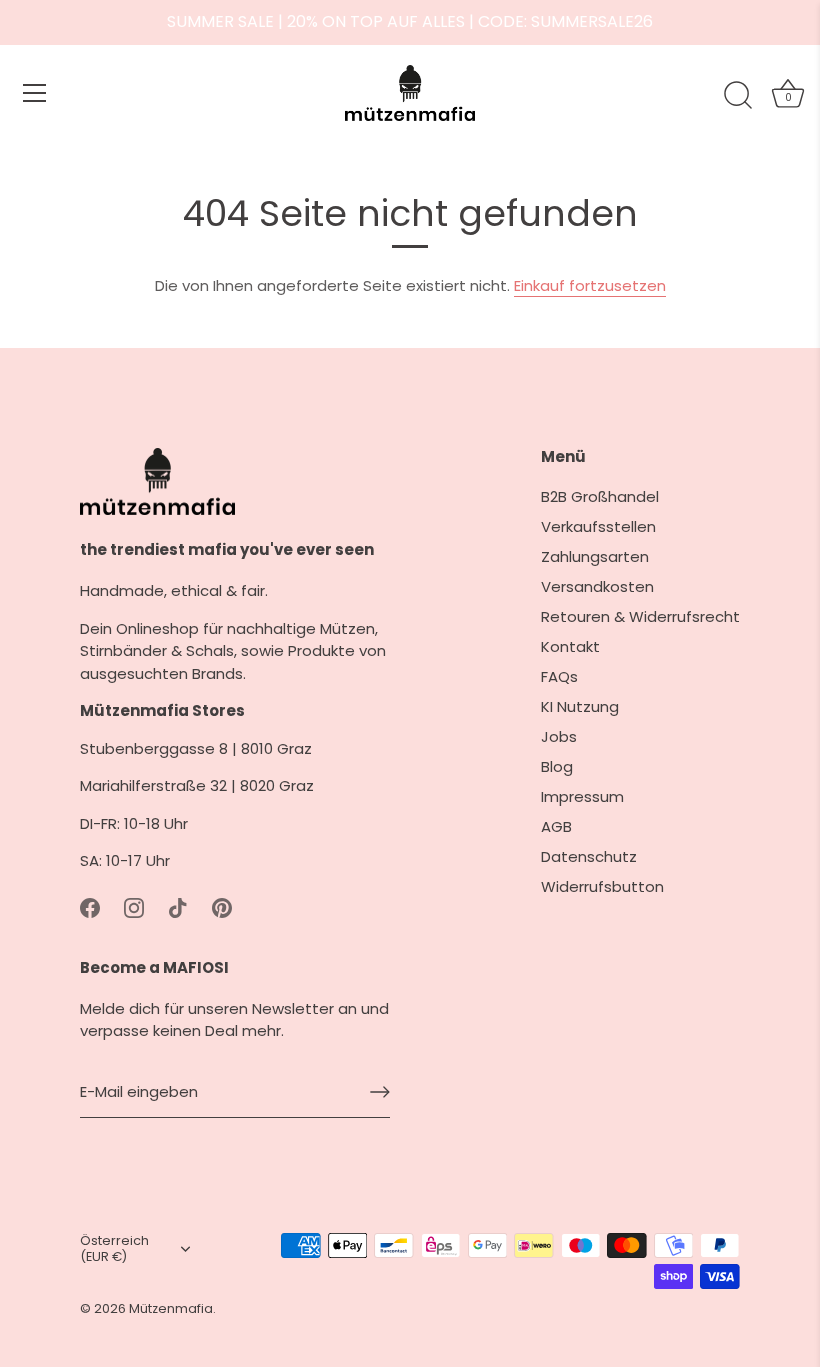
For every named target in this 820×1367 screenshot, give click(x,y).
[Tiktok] (178, 907)
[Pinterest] (222, 907)
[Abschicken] (380, 1092)
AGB (556, 826)
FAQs (559, 676)
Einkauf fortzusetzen (590, 285)
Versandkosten (597, 586)
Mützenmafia (171, 1308)
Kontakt (570, 646)
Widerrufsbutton (602, 886)
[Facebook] (90, 907)
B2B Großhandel (600, 496)
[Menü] (35, 93)
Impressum (582, 796)
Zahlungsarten (595, 556)
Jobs (559, 736)
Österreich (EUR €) (114, 1249)
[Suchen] (738, 96)
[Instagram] (134, 907)
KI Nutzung (580, 706)
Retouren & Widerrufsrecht (640, 616)
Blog (557, 766)
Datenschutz (589, 856)
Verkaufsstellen (598, 526)
